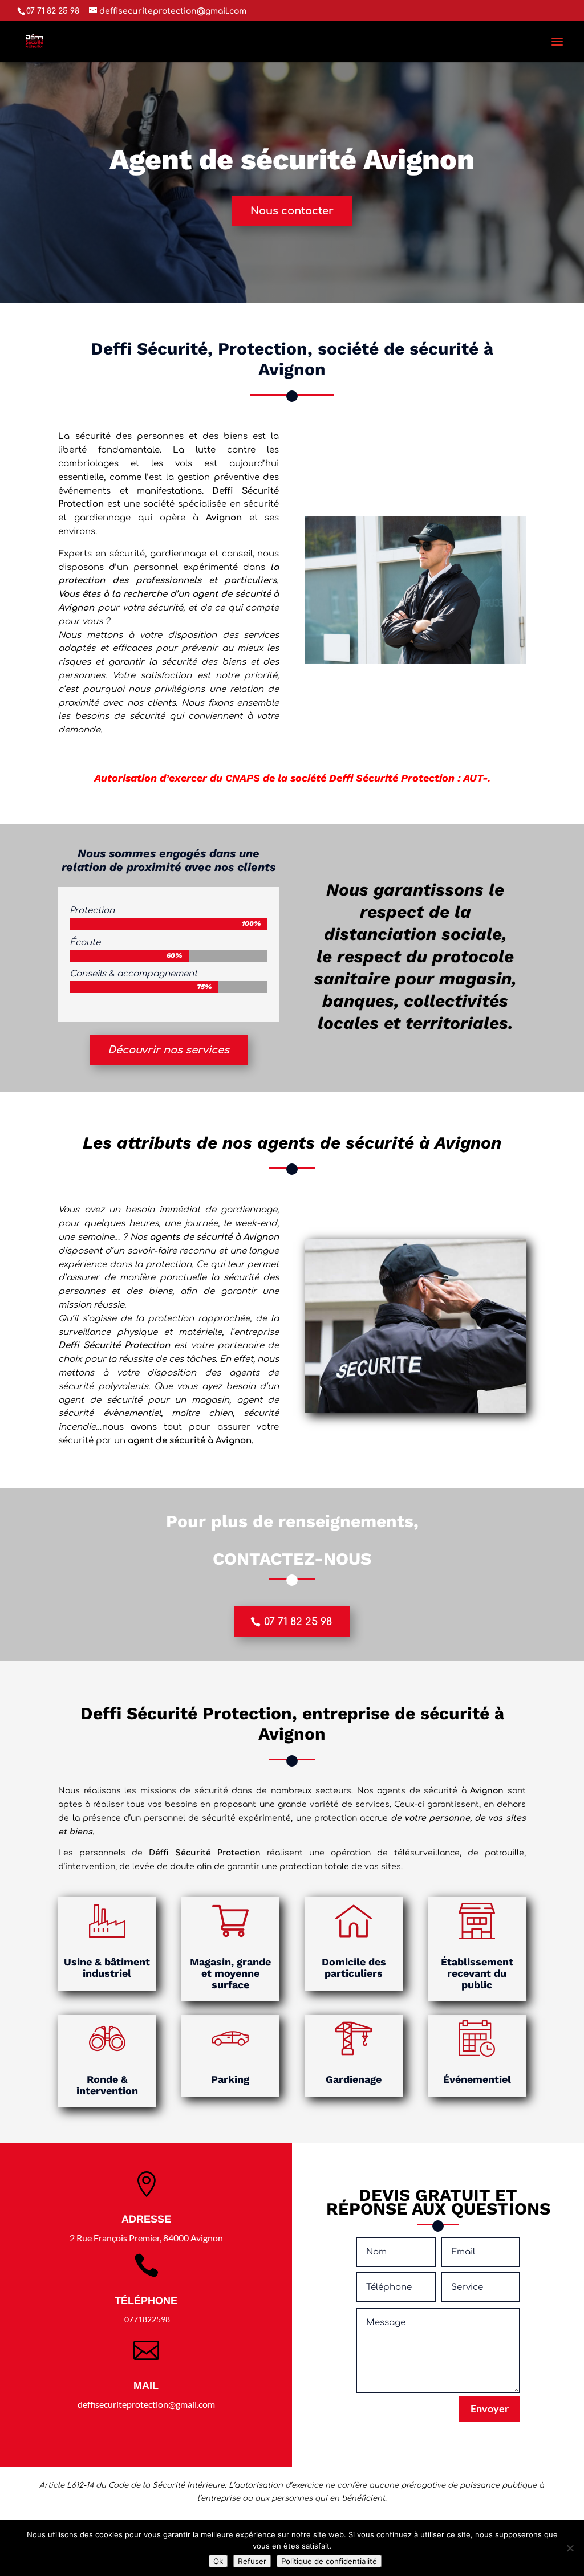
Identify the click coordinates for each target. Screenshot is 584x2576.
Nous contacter (292, 211)
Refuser (252, 2561)
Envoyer (490, 2408)
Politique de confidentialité (329, 2561)
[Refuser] (570, 2548)
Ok (218, 2561)
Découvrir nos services (169, 1050)
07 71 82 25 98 (298, 1622)
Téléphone (146, 2301)
